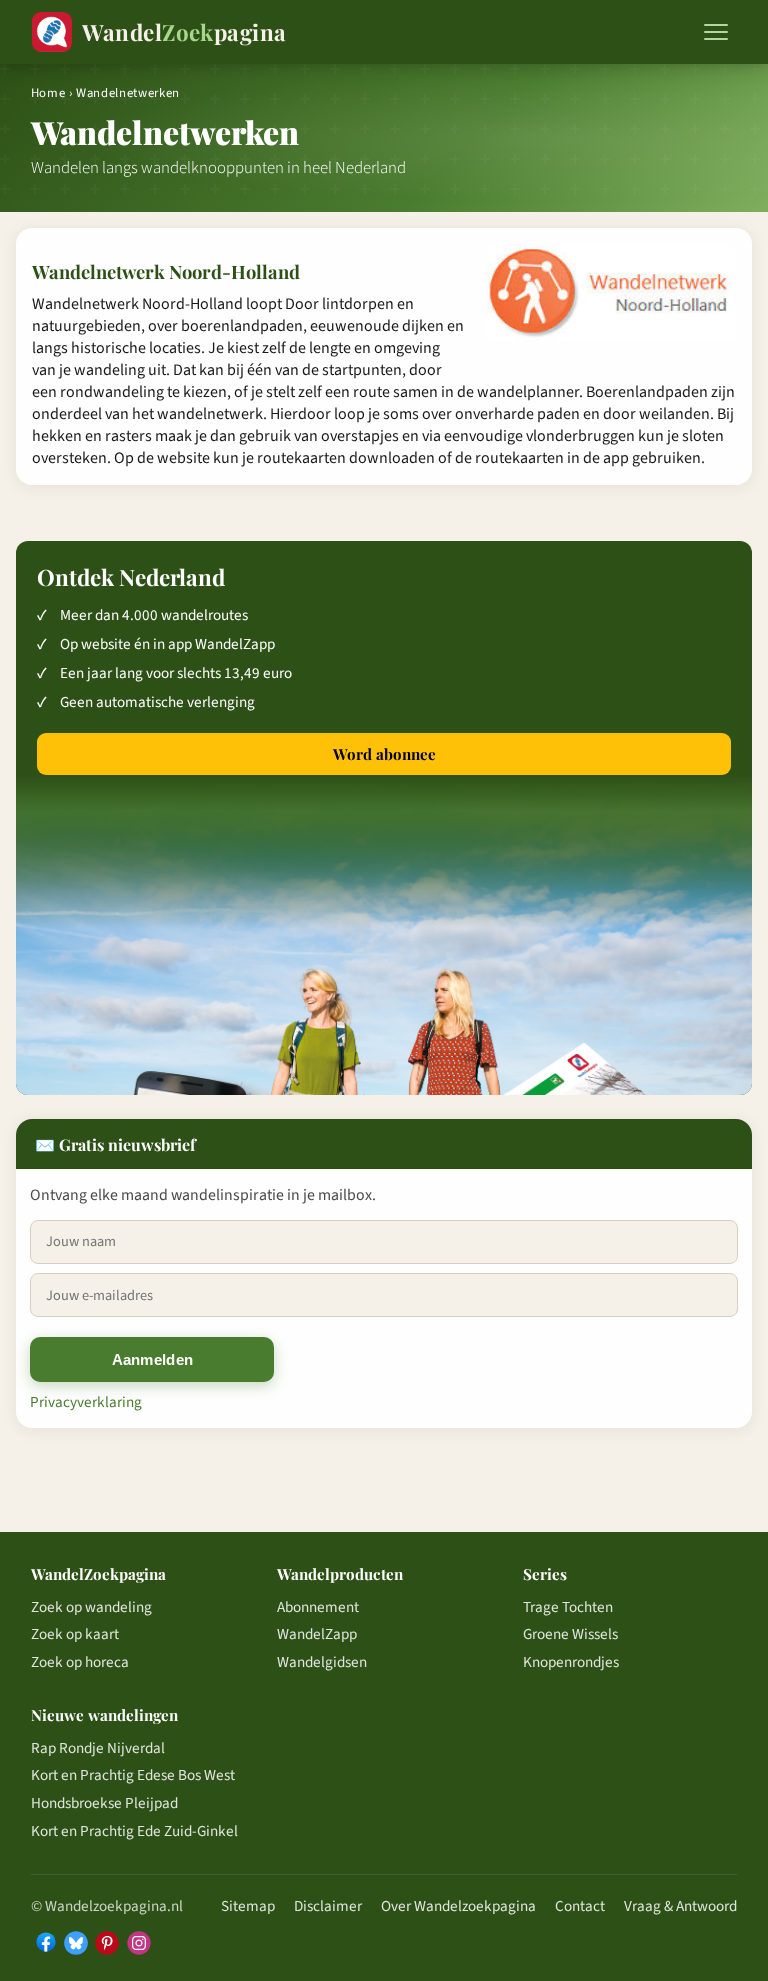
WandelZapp (317, 1634)
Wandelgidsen (322, 1662)
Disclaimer (328, 1906)
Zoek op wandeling (91, 1607)
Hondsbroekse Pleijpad (104, 1803)
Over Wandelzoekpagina (458, 1906)
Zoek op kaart (75, 1634)
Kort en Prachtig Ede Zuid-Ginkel (134, 1831)
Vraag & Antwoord (680, 1906)
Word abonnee (384, 754)
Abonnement (318, 1607)
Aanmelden (153, 1359)
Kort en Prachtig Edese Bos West (133, 1775)
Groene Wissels (570, 1634)
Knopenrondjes (571, 1662)
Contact (580, 1906)
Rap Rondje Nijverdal (98, 1748)
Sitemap (248, 1906)
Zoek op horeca (80, 1662)
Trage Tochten (568, 1607)
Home (48, 93)
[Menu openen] (716, 32)
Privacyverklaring (86, 1402)
